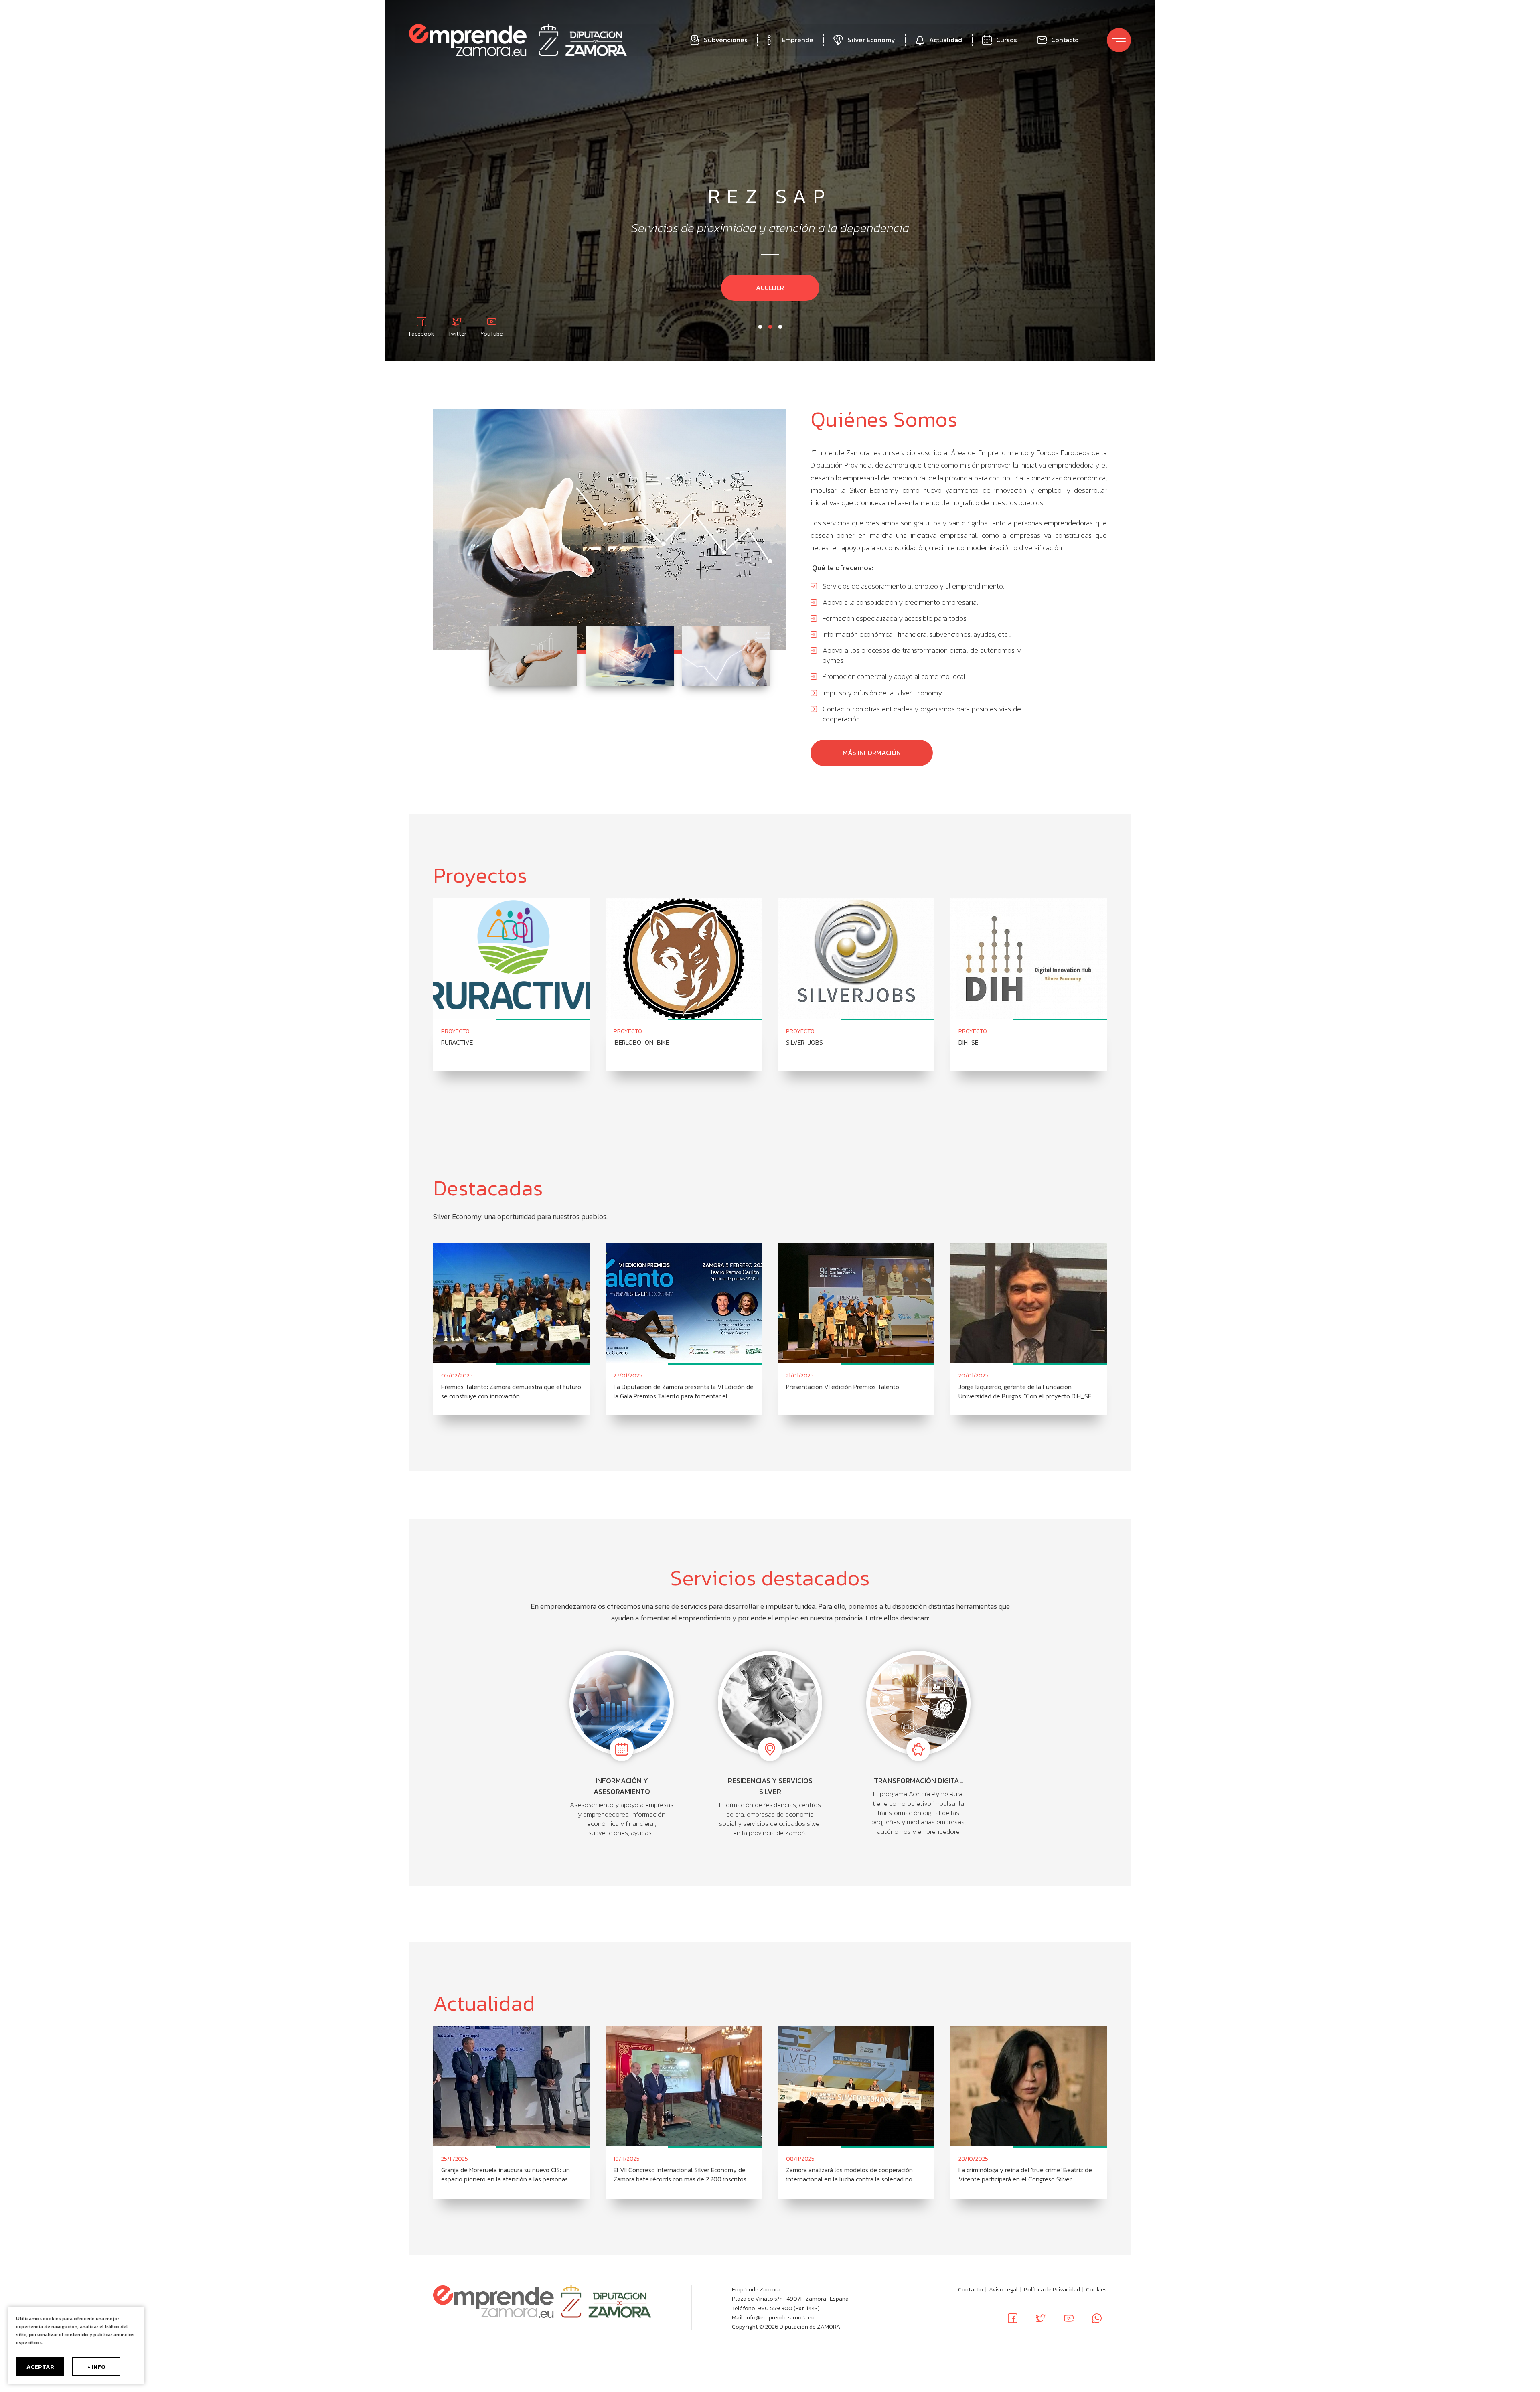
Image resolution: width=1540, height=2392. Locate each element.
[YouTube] (1069, 2318)
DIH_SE (968, 1042)
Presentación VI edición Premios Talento (843, 1387)
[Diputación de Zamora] (583, 40)
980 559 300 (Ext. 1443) (789, 2308)
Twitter (457, 333)
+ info (96, 2367)
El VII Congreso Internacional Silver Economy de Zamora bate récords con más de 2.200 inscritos (680, 2175)
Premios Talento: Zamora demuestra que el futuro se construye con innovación (511, 1391)
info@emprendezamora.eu (780, 2317)
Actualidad (946, 40)
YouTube (492, 333)
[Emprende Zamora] (468, 40)
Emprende (797, 40)
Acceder (770, 288)
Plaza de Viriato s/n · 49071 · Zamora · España (790, 2299)
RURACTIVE (457, 1042)
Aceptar (40, 2367)
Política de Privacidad (1052, 2289)
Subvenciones (726, 40)
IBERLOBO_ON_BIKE (641, 1042)
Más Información (872, 753)
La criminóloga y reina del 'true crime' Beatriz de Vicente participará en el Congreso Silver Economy (1025, 2175)
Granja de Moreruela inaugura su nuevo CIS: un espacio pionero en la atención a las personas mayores (506, 2175)
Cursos (1007, 40)
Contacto (1065, 40)
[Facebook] (1013, 2318)
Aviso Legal (1003, 2289)
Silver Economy (871, 40)
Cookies (1096, 2289)
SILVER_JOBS (804, 1042)
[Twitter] (1041, 2318)
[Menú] (1119, 40)
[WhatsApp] (1097, 2318)
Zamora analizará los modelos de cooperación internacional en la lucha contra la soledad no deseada (849, 2175)
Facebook (421, 333)
